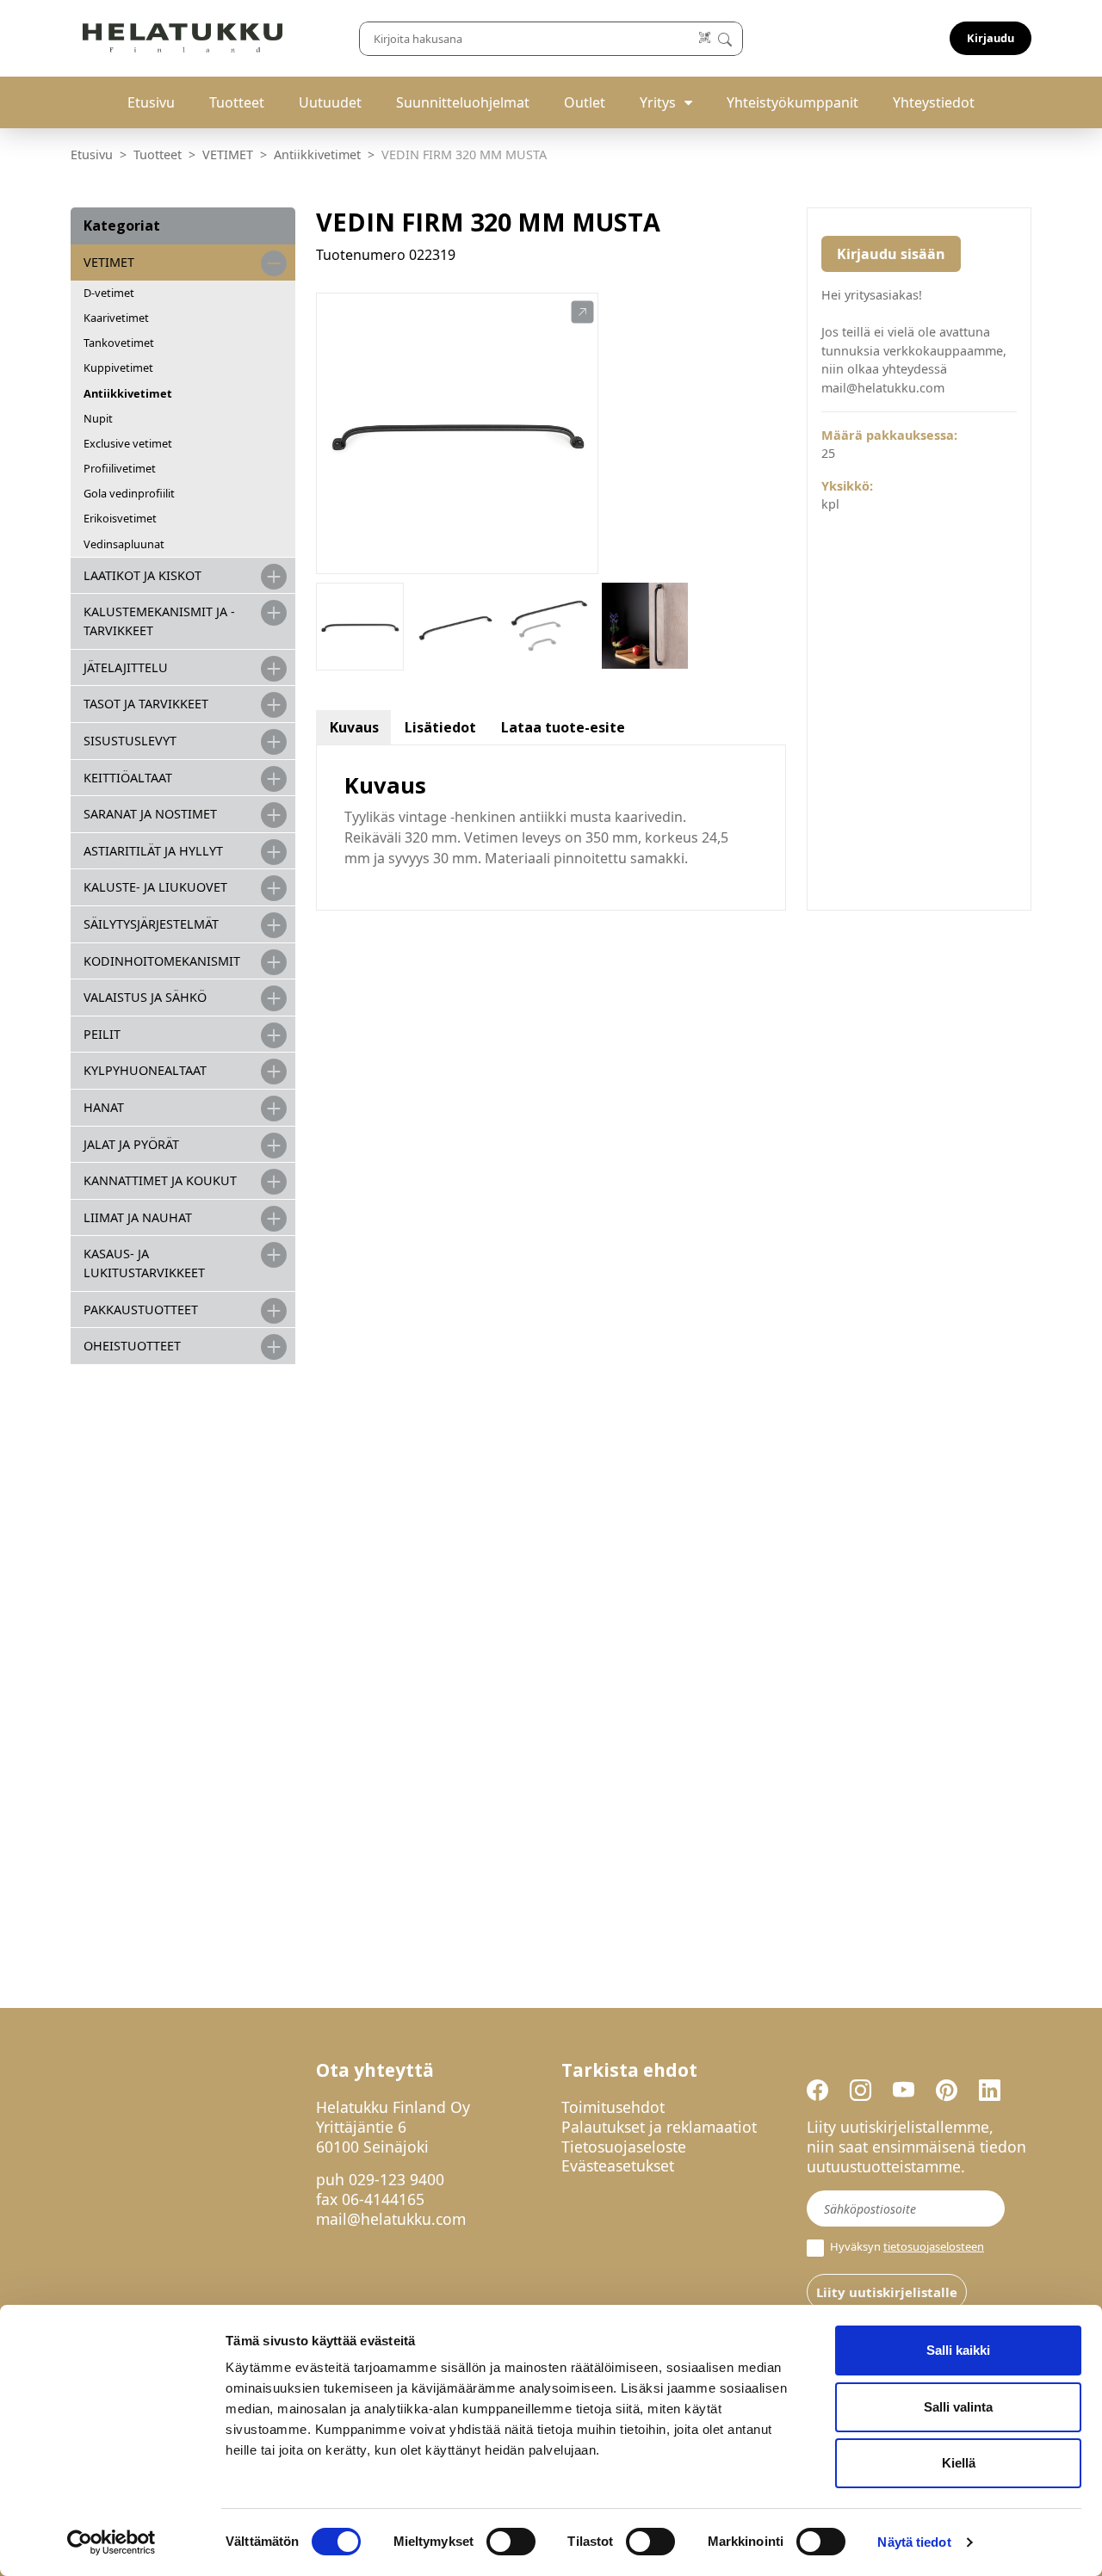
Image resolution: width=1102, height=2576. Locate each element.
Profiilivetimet (120, 468)
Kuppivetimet (118, 368)
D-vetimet (109, 293)
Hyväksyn (906, 2247)
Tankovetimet (119, 343)
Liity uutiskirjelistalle (887, 2292)
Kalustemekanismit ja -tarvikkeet (159, 621)
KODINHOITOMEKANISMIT (162, 961)
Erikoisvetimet (120, 518)
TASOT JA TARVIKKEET (146, 704)
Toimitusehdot (613, 2107)
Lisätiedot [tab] (440, 727)
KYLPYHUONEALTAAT (145, 1070)
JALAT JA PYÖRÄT (131, 1144)
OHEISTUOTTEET (132, 1346)
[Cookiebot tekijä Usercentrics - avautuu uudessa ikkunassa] (111, 2542)
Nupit (98, 418)
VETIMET (228, 154)
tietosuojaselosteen (934, 2246)
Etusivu (151, 102)
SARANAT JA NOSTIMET (150, 814)
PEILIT (102, 1034)
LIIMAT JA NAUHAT (138, 1217)
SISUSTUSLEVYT (130, 741)
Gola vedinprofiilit (129, 493)
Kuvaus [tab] (354, 727)
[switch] (511, 2542)
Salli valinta (958, 2407)
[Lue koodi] (706, 38)
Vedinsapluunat (124, 544)
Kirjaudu (991, 38)
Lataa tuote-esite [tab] (563, 727)
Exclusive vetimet (128, 443)
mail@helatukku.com (391, 2219)
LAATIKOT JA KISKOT (142, 575)
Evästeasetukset (618, 2165)
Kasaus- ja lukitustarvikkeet (144, 1263)
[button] (582, 312)
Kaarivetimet (116, 318)
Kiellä (959, 2463)
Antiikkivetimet (317, 154)
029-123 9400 (396, 2179)
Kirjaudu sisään (891, 254)
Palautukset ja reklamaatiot (659, 2127)
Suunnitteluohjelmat (463, 102)
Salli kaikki (958, 2350)
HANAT (104, 1107)
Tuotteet (237, 102)
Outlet (585, 102)
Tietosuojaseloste (624, 2147)
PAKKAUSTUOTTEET (141, 1310)
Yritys (658, 102)
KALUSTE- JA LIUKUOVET (155, 887)
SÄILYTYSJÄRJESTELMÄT (151, 924)
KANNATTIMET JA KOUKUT (160, 1180)
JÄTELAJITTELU (126, 667)
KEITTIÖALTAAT (128, 778)
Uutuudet (330, 102)
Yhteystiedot (934, 102)
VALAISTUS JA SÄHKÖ (145, 997)
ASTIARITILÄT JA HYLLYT (153, 851)
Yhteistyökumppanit (792, 102)
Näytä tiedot (914, 2542)
